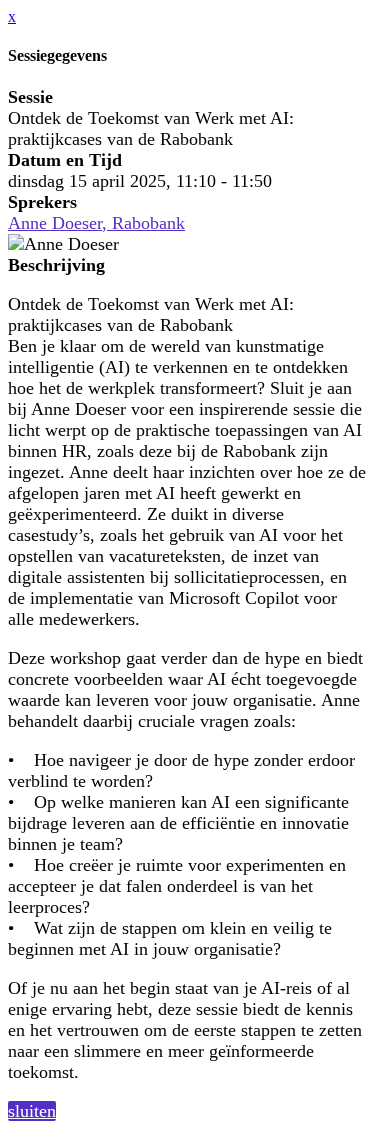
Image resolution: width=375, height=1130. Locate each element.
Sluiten (32, 1111)
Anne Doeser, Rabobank (96, 223)
